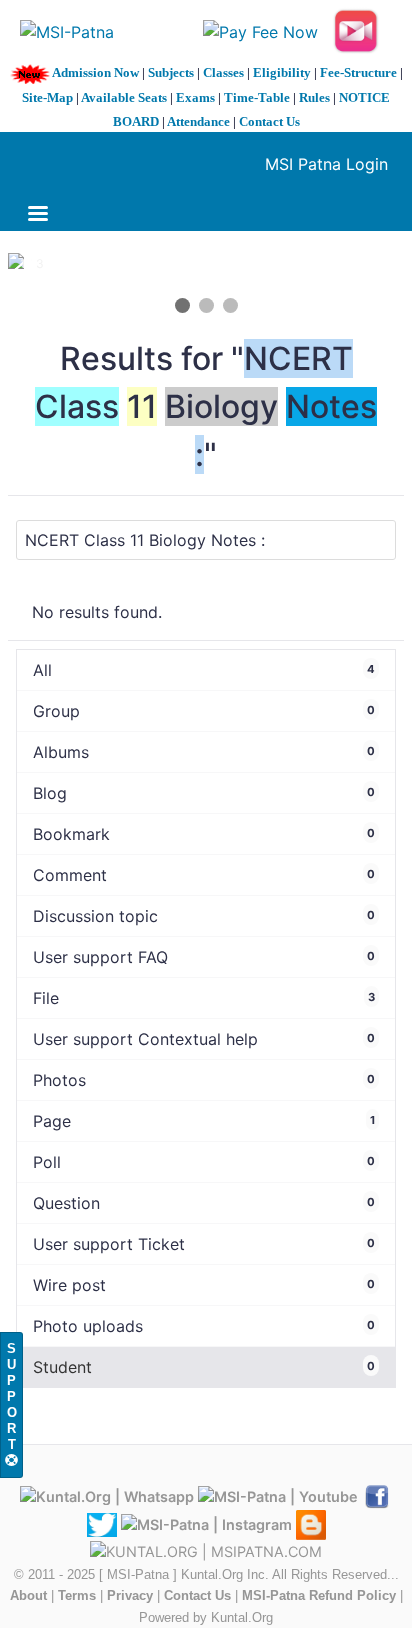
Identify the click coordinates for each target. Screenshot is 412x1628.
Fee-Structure (358, 72)
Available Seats (124, 97)
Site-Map (47, 97)
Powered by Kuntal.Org (206, 1617)
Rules (314, 97)
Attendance (198, 121)
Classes (223, 72)
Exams (195, 97)
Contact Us (269, 121)
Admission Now (95, 72)
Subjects (171, 72)
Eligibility (282, 72)
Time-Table (257, 97)
